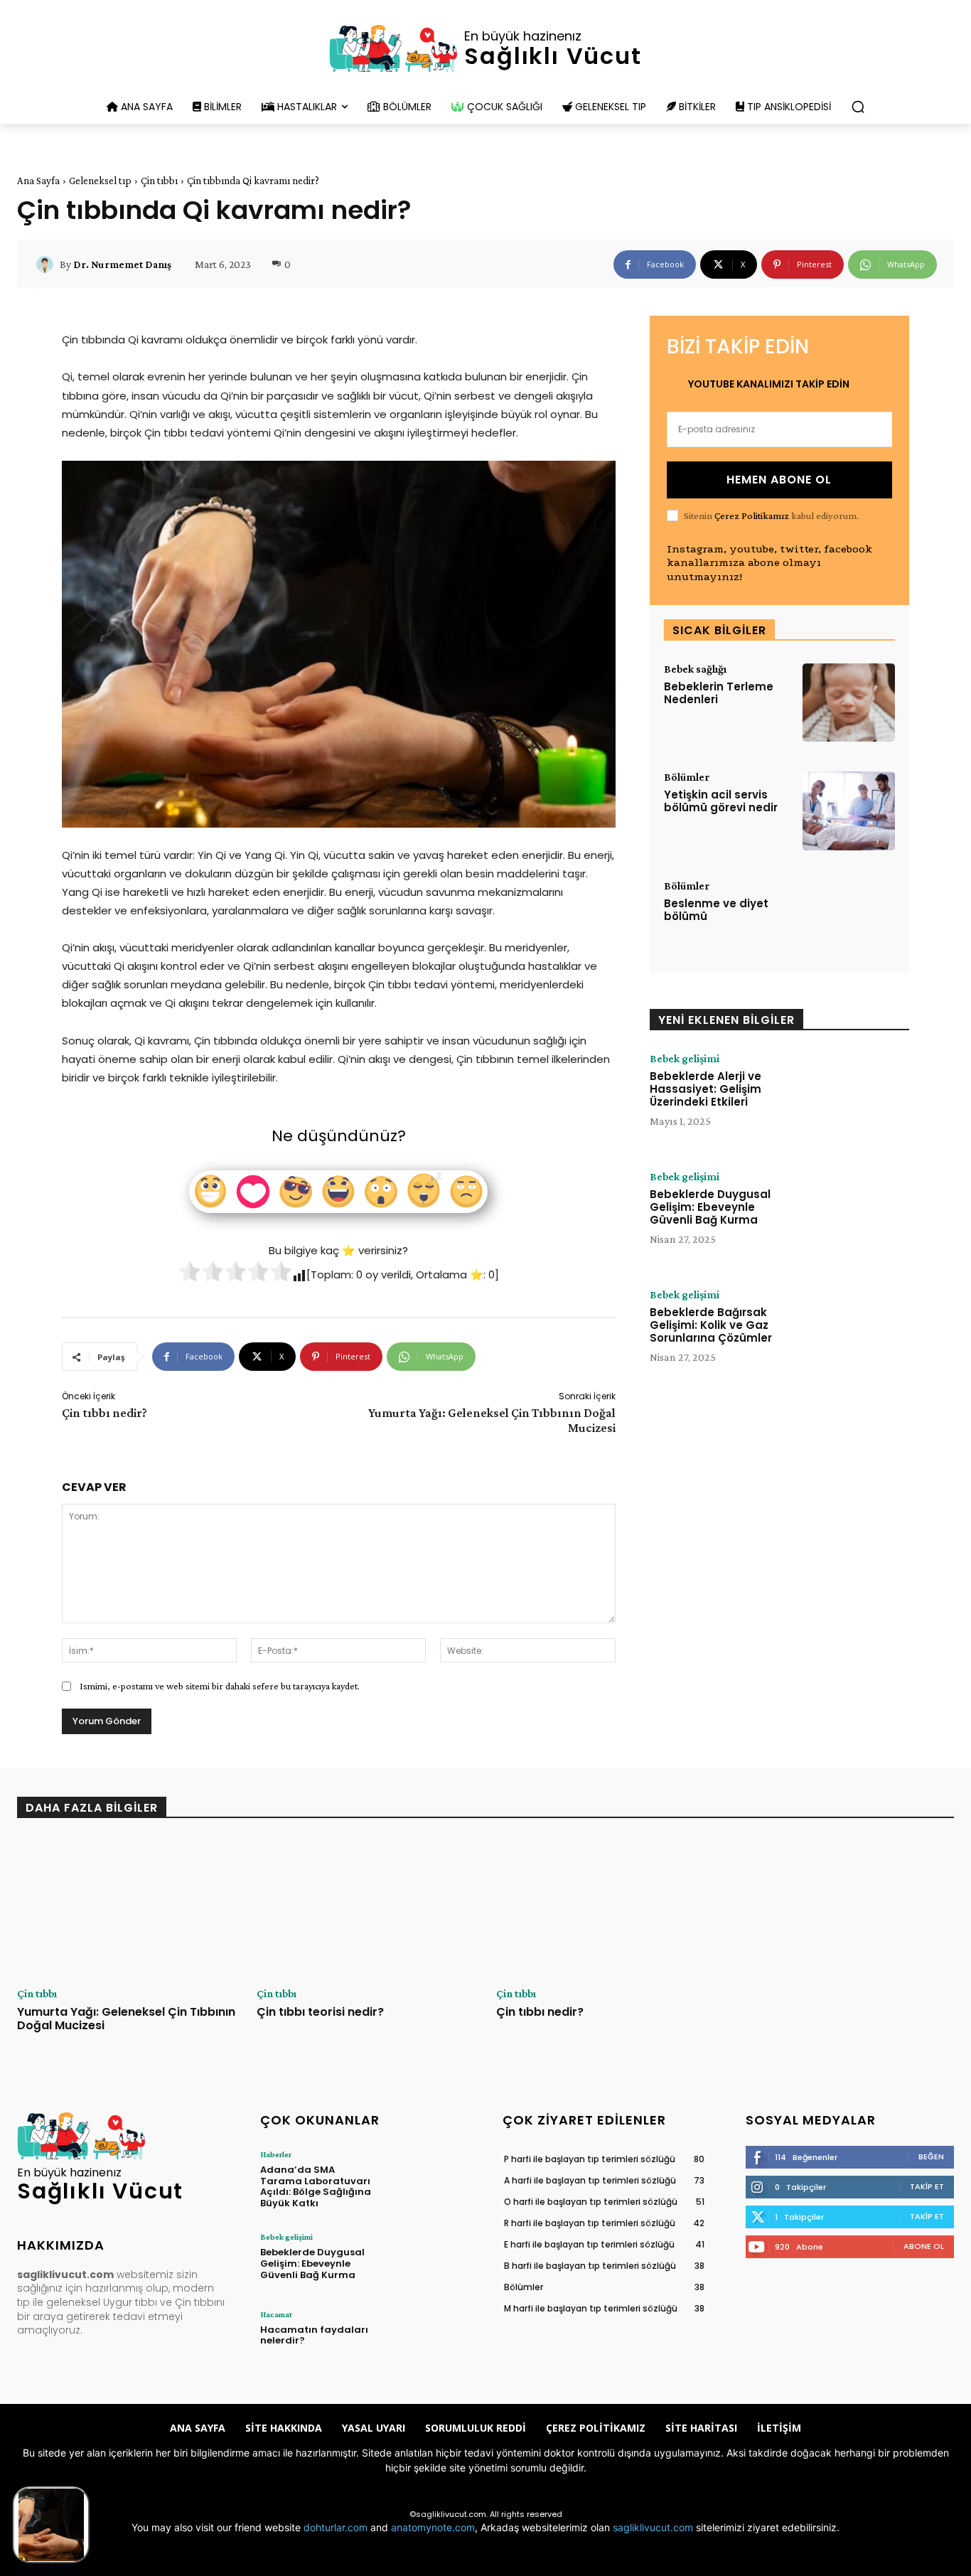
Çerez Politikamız (752, 515)
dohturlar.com (336, 2527)
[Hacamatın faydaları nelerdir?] (427, 2339)
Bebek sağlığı (695, 669)
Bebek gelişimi (685, 1059)
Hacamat (276, 2314)
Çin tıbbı (159, 181)
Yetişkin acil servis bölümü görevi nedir (721, 801)
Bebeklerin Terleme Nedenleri (719, 693)
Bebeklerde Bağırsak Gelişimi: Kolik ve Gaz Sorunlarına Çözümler (711, 1325)
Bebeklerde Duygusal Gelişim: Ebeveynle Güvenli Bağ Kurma (710, 1207)
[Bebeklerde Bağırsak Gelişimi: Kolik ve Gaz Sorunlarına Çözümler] (857, 1333)
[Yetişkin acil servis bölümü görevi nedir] (849, 811)
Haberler (276, 2154)
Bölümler (687, 777)
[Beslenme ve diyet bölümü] (849, 920)
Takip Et (927, 2186)
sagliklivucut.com (653, 2527)
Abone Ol (924, 2246)
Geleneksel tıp (100, 181)
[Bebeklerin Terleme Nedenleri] (849, 703)
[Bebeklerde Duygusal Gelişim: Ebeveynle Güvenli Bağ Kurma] (857, 1215)
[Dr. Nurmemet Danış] (47, 264)
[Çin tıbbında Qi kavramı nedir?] (51, 2525)
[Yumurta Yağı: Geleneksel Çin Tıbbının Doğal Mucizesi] (126, 1908)
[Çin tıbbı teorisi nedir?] (366, 1908)
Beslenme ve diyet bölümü (716, 910)
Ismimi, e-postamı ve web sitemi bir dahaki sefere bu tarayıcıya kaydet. (220, 1686)
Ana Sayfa (38, 181)
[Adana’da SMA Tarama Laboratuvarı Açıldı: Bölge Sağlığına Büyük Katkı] (427, 2179)
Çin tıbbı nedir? (104, 1413)
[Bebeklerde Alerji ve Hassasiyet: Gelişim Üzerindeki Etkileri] (857, 1097)
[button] (858, 107)
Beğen (931, 2157)
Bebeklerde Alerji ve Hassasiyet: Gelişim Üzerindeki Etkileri (706, 1089)
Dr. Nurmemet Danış (122, 264)
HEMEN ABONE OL (779, 480)
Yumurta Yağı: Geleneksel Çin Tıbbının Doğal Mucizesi (126, 2019)
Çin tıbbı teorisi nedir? (320, 2012)
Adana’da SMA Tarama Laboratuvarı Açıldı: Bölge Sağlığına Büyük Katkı (316, 2186)
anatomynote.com (433, 2527)
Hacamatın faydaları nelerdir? (314, 2335)
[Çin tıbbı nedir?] (605, 1908)
